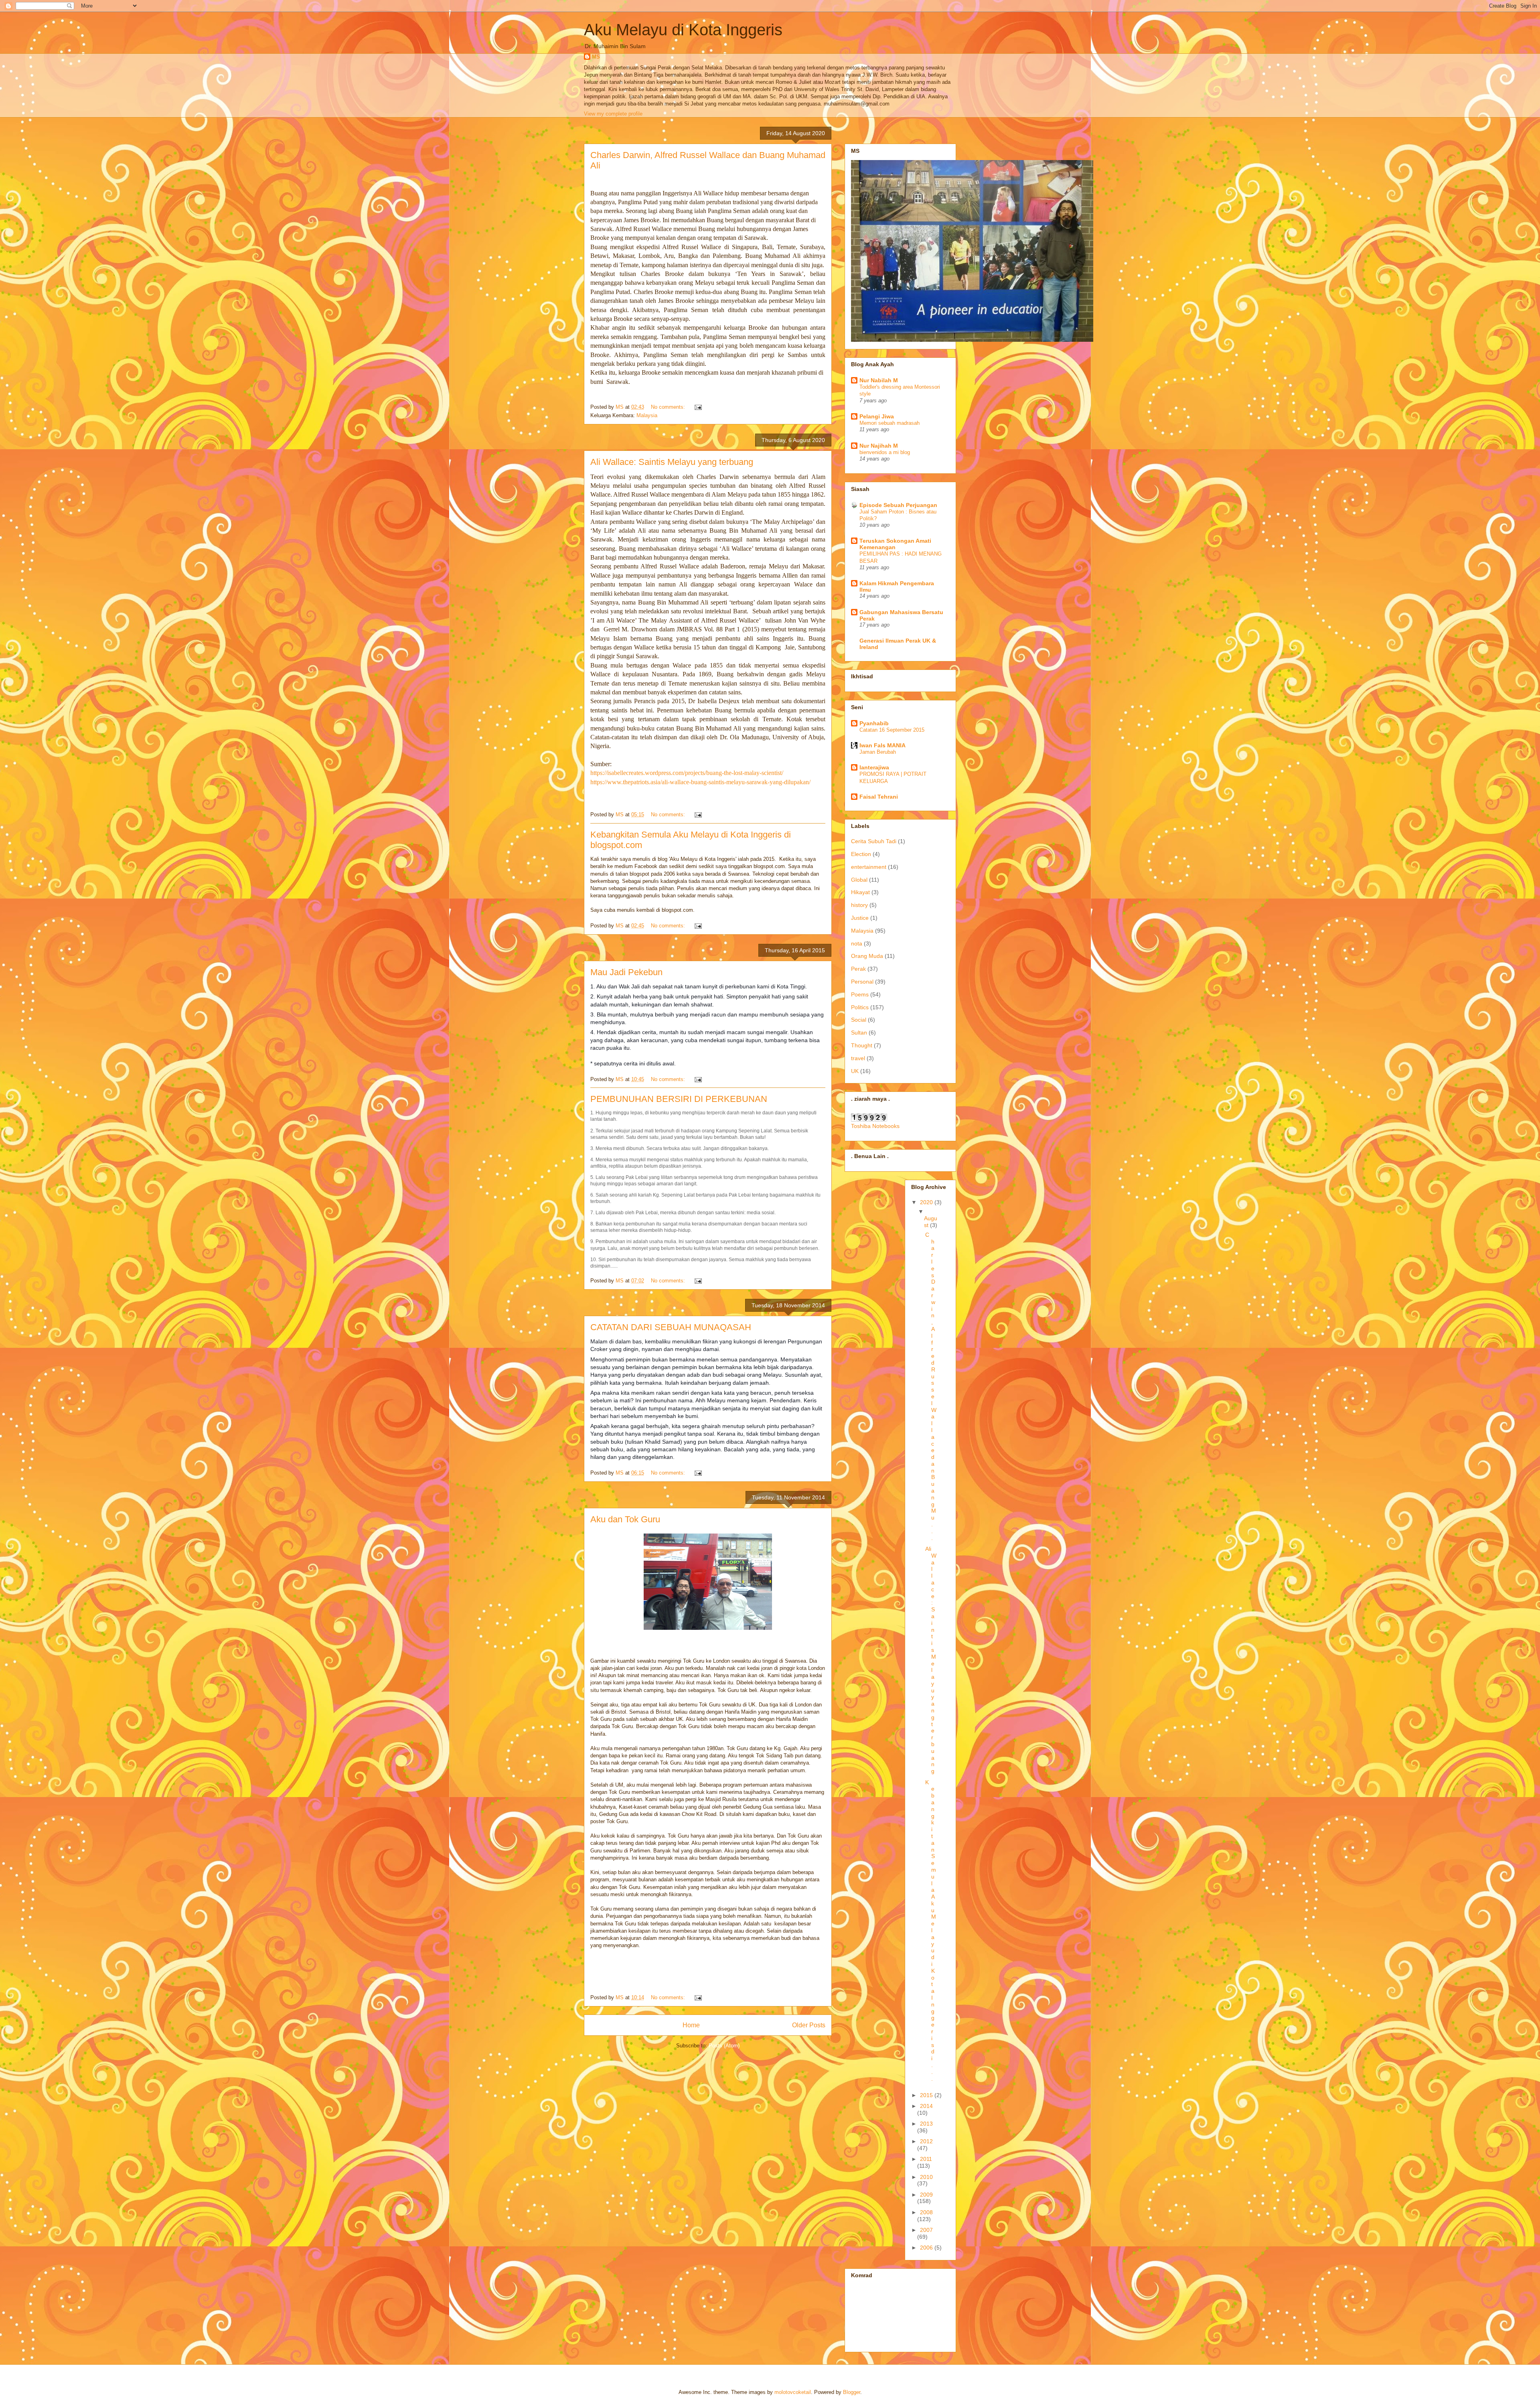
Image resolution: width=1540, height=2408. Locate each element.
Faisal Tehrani (879, 797)
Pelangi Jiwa (877, 416)
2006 (927, 2248)
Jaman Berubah (878, 752)
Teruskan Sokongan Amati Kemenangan (895, 544)
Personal (862, 982)
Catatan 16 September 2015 (892, 730)
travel (858, 1058)
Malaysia (647, 415)
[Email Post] (698, 407)
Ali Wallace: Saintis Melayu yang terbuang (672, 462)
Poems (860, 994)
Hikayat (860, 892)
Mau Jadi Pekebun (626, 972)
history (859, 905)
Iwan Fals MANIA (882, 745)
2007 (926, 2230)
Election (861, 854)
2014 (926, 2106)
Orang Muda (867, 956)
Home (691, 2025)
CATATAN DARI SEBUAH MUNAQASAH (671, 1327)
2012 (926, 2141)
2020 (927, 1202)
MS (596, 57)
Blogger (852, 2392)
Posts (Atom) (724, 2046)
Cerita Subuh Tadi (874, 841)
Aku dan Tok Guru (625, 1519)
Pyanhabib (874, 723)
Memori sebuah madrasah (890, 423)
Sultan (859, 1033)
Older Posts (809, 2025)
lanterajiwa (874, 767)
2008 (926, 2212)
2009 (926, 2195)
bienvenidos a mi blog (885, 452)
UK (855, 1071)
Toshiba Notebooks (875, 1126)
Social (859, 1020)
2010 (926, 2177)
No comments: (669, 407)
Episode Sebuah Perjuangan (898, 505)
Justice (860, 918)
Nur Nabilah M (879, 380)
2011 (926, 2159)
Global (859, 880)
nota (857, 943)
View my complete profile (613, 114)
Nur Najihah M (879, 446)
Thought (862, 1045)
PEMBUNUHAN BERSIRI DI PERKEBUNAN (679, 1099)
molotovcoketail (793, 2392)
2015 (927, 2095)
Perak (858, 969)
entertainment (869, 867)
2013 (926, 2124)
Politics (860, 1007)
